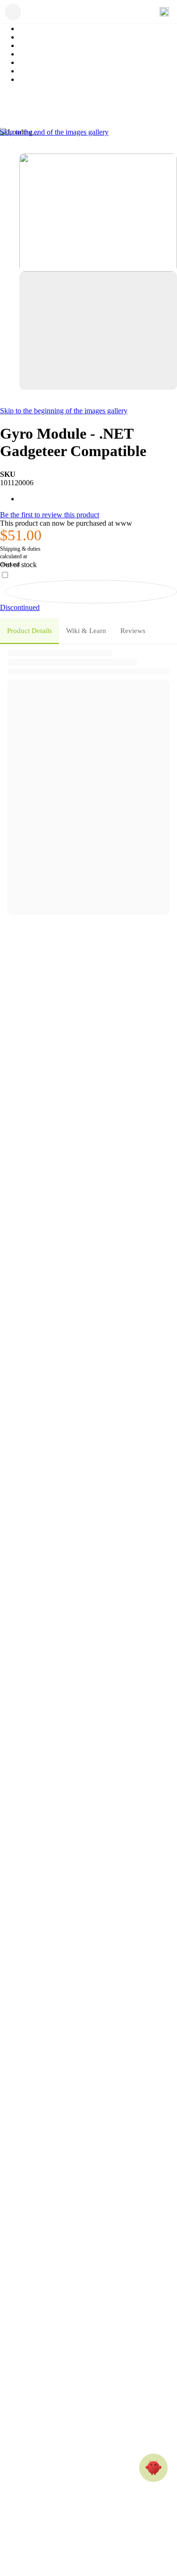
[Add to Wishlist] (91, 592)
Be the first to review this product (50, 515)
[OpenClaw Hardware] (153, 2468)
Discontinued (20, 607)
